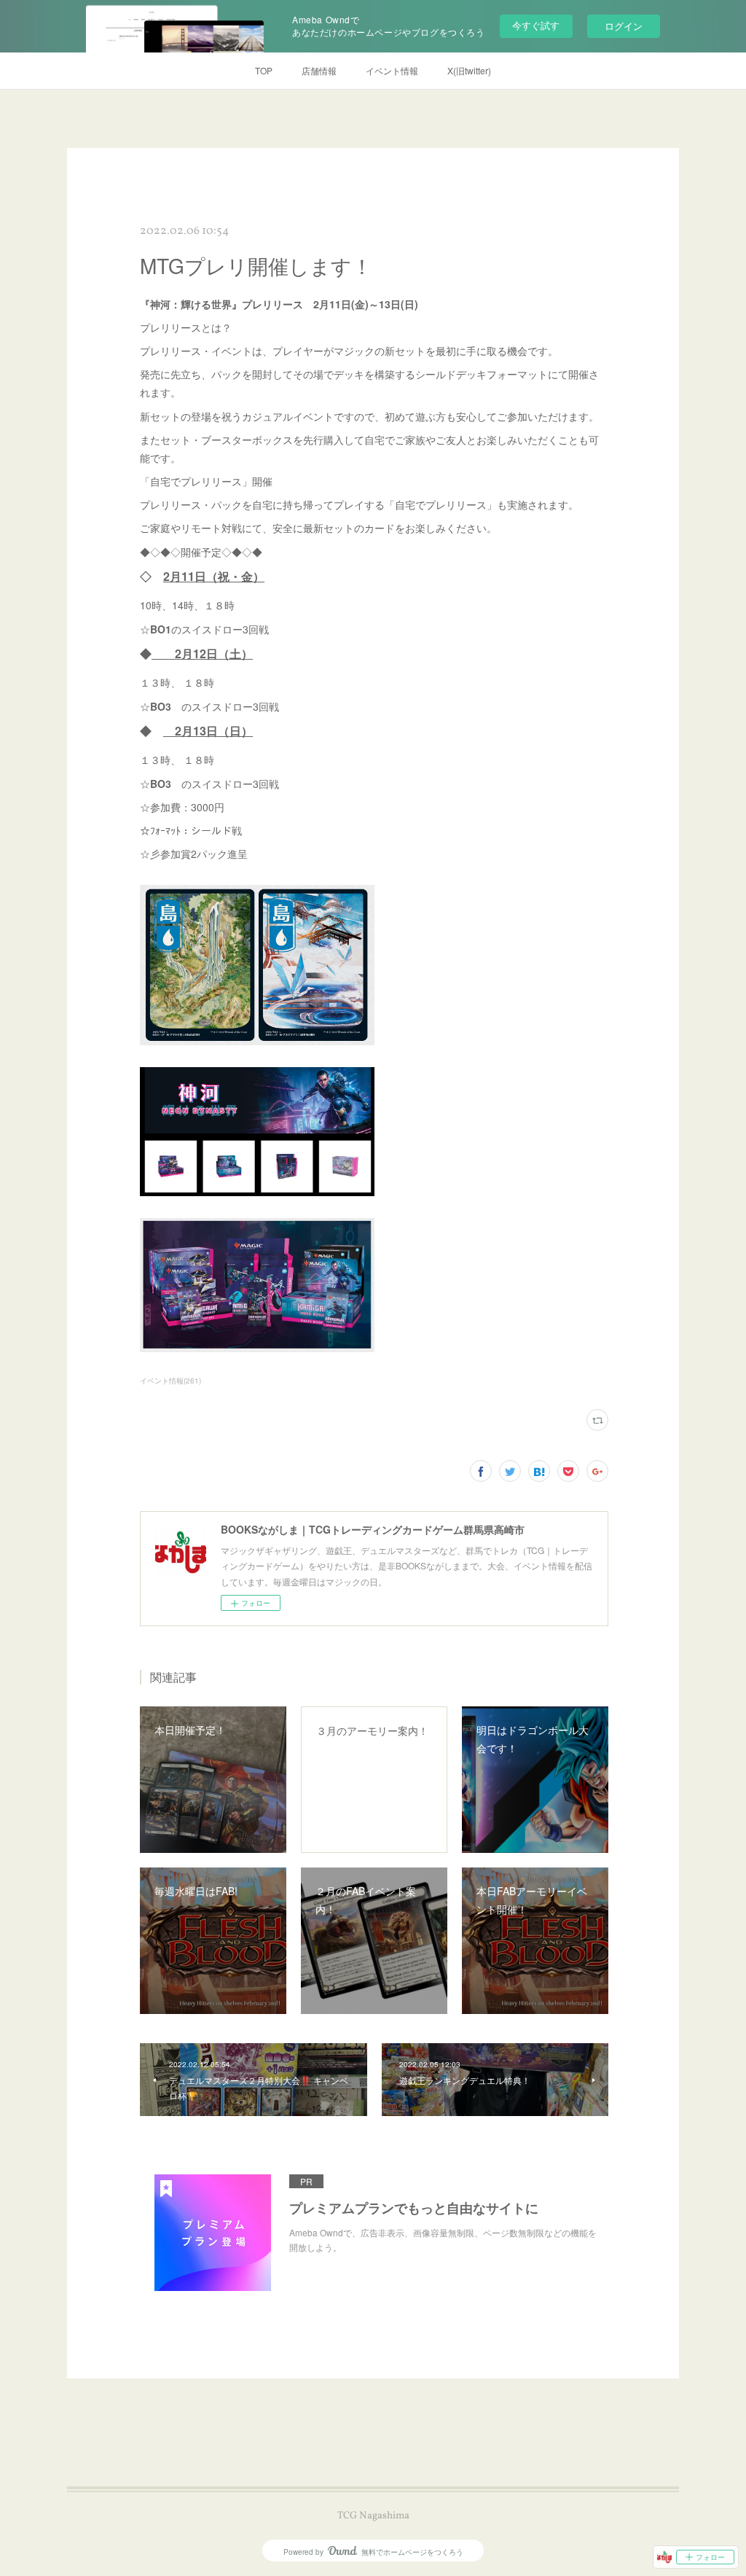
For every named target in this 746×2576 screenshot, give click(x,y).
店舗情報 (319, 70)
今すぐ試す (536, 25)
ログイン (624, 26)
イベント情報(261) (170, 1381)
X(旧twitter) (469, 70)
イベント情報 (392, 70)
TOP (264, 70)
